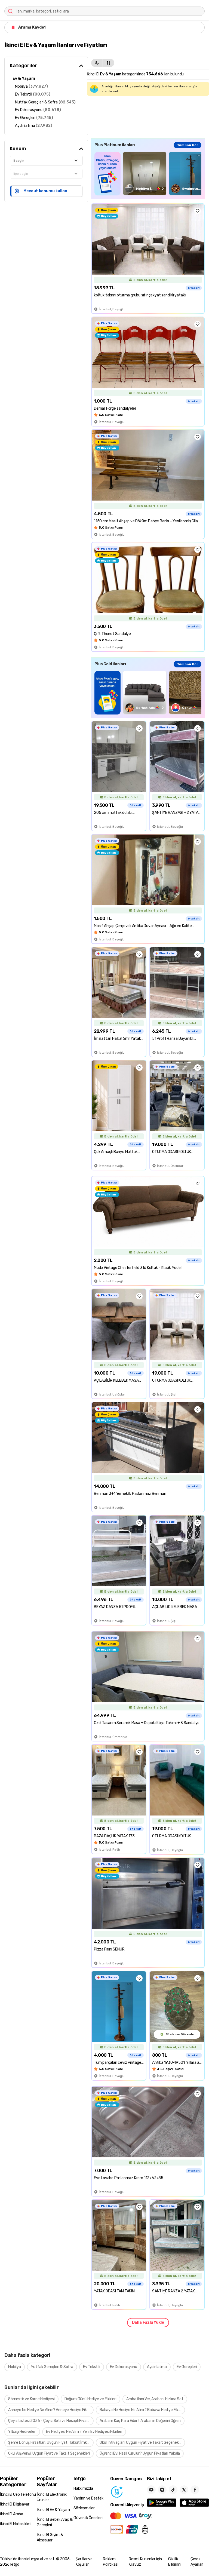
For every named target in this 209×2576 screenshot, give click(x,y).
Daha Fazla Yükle (148, 2322)
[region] (148, 174)
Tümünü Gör (188, 145)
